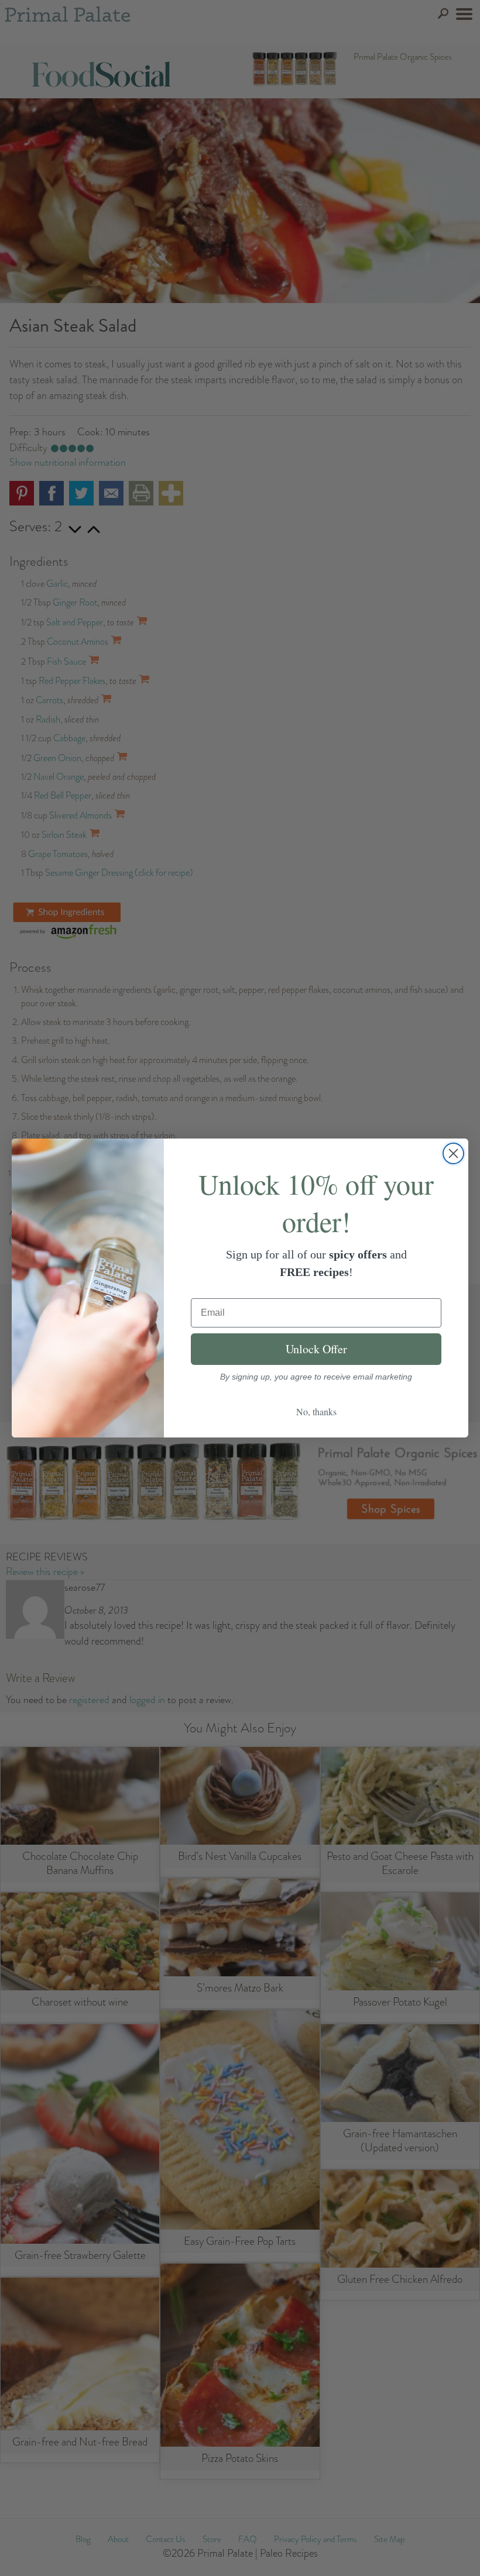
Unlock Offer (316, 1349)
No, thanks (316, 1411)
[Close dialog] (453, 1153)
